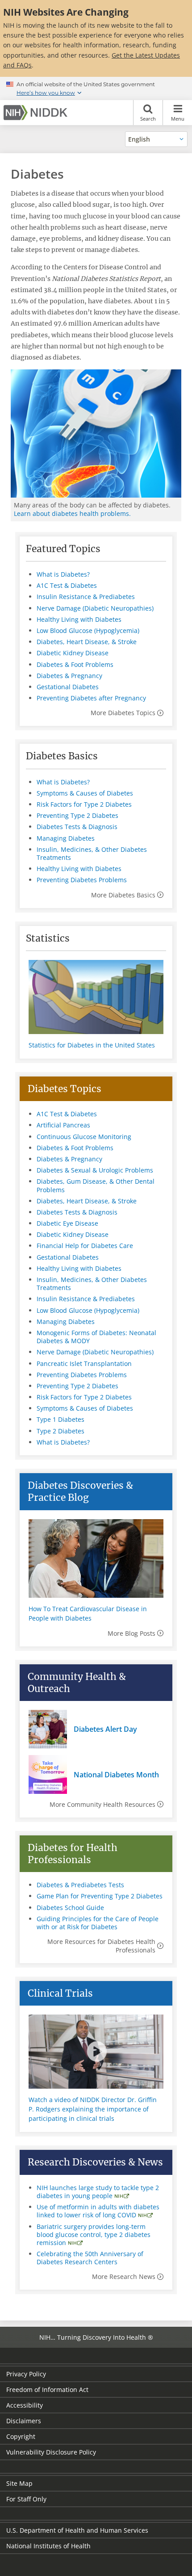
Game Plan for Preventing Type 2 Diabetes (100, 1896)
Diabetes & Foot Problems (75, 664)
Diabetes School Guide (70, 1908)
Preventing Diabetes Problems (82, 880)
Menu (178, 119)
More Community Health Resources (102, 1804)
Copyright (21, 2436)
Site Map (19, 2483)
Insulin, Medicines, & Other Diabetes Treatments (92, 853)
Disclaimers (24, 2421)
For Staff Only (26, 2499)
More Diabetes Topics (123, 713)
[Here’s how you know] (96, 88)
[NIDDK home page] (37, 113)
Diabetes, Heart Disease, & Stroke (87, 642)
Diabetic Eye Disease (67, 1223)
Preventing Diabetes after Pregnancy (91, 698)
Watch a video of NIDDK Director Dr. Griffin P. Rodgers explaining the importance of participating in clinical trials (93, 2109)
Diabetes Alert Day (105, 1729)
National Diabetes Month (116, 1775)
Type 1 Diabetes (61, 1419)
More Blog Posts (131, 1633)
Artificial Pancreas (63, 1125)
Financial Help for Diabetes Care (85, 1246)
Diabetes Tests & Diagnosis (77, 827)
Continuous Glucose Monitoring (84, 1137)
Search (148, 119)
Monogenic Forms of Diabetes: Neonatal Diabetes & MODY (96, 1337)
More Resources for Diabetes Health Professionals (101, 1946)
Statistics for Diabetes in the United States (92, 1045)
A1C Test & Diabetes (67, 585)
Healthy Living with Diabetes (79, 619)
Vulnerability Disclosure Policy (51, 2452)
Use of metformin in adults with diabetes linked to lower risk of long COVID (98, 2211)
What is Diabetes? (63, 574)
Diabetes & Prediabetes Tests (80, 1885)
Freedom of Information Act (47, 2390)
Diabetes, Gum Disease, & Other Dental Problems (96, 1185)
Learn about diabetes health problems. (72, 513)
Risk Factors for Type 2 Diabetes (84, 804)
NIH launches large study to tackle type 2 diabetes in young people (98, 2192)
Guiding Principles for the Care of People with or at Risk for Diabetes (98, 1923)
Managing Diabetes (66, 838)
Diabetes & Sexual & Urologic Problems (95, 1170)
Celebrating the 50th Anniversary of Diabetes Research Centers (90, 2258)
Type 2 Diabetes (61, 1431)
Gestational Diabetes (68, 687)
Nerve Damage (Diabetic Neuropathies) (95, 608)
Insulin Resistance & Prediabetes (86, 597)
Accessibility (25, 2405)
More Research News (124, 2277)
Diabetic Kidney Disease (73, 653)
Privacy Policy (26, 2374)
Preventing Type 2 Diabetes (77, 815)
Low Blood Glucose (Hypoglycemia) (88, 630)
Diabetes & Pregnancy (69, 676)
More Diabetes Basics (123, 895)
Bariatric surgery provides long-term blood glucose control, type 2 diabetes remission (94, 2235)
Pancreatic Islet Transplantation (84, 1363)
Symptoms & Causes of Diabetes (85, 793)
